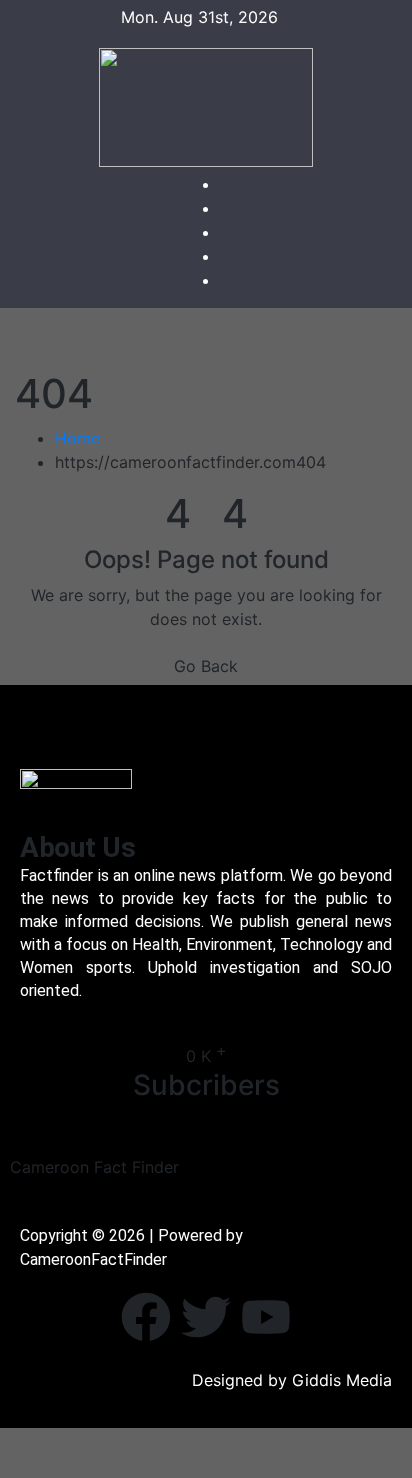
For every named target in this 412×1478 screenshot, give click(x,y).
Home (77, 438)
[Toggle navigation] (221, 339)
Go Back (206, 666)
